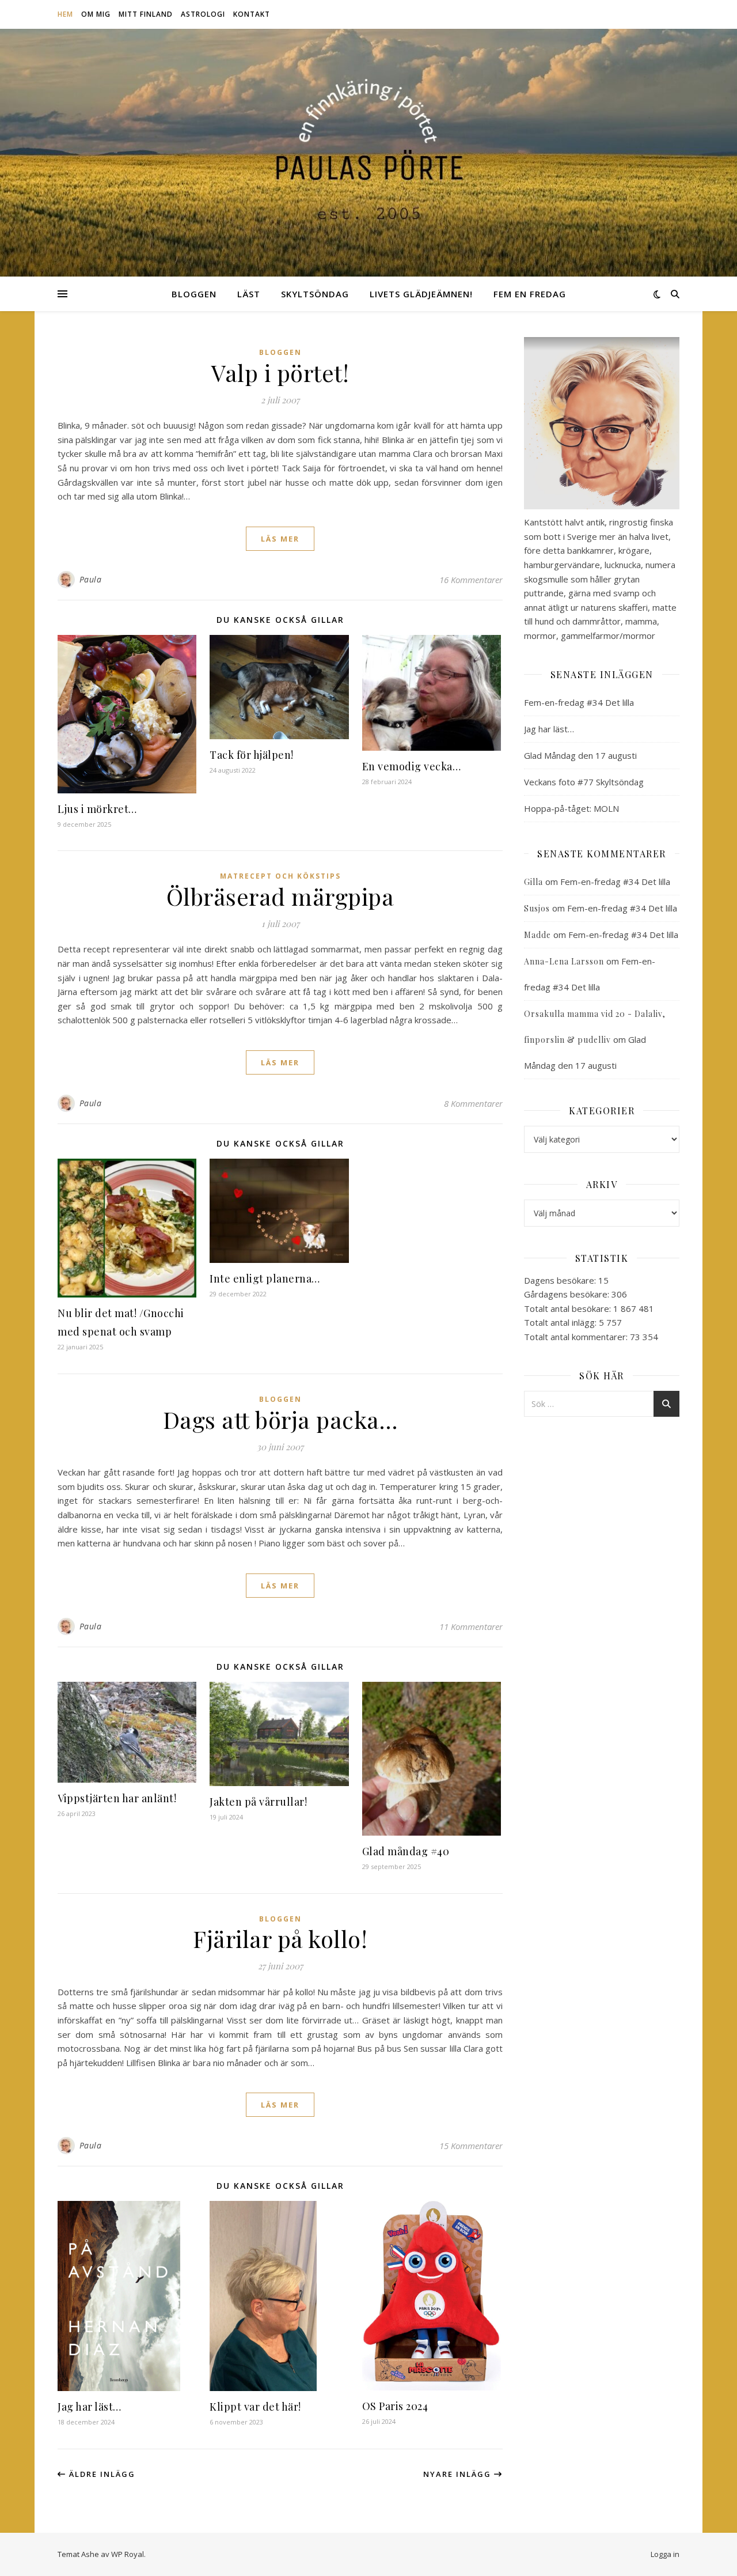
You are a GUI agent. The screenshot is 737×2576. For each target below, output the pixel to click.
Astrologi (203, 14)
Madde (537, 935)
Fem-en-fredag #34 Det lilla (579, 702)
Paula (91, 579)
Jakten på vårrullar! (258, 1802)
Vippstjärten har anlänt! (117, 1798)
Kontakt (252, 14)
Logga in (665, 2554)
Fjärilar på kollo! (280, 1938)
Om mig (96, 14)
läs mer (280, 539)
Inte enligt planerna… (265, 1278)
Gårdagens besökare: (568, 1294)
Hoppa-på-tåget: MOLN (571, 808)
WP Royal (128, 2554)
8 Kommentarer (473, 1103)
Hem (65, 14)
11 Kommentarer (471, 1626)
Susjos (537, 908)
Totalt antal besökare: (569, 1308)
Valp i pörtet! (280, 372)
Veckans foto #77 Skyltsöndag (584, 782)
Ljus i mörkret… (97, 809)
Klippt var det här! (255, 2407)
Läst (249, 294)
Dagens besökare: (561, 1280)
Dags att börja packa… (280, 1419)
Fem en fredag (530, 294)
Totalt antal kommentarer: (577, 1337)
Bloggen (194, 294)
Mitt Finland (146, 14)
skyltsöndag (315, 294)
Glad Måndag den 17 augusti (580, 755)
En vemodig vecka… (412, 766)
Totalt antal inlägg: (561, 1322)
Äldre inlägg (101, 2474)
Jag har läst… (90, 2407)
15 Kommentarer (471, 2146)
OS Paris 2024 (395, 2406)
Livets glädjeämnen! (421, 294)
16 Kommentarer (471, 580)
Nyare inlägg (459, 2474)
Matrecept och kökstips (280, 876)
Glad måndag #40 (406, 1851)
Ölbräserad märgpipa (280, 896)
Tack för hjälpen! (252, 755)
